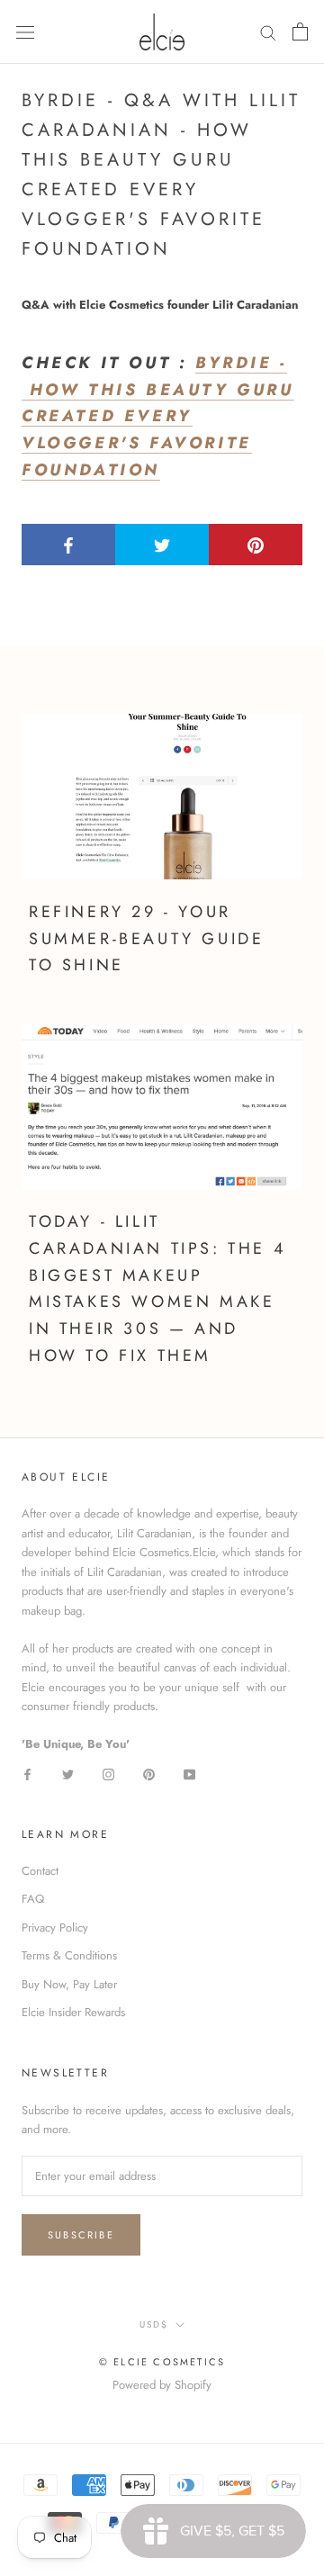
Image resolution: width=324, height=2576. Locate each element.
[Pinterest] (149, 1774)
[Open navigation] (25, 32)
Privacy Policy (55, 1927)
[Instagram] (108, 1774)
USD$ (154, 2324)
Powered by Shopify (162, 2385)
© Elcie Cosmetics (162, 2362)
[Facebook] (27, 1774)
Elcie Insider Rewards (73, 2012)
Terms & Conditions (69, 1955)
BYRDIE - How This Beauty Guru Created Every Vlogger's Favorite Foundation (158, 416)
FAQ (33, 1899)
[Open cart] (300, 32)
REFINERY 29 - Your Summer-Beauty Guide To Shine (146, 938)
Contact (40, 1871)
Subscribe (81, 2235)
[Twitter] (68, 1774)
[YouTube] (189, 1774)
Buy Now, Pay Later (69, 1984)
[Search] (268, 32)
